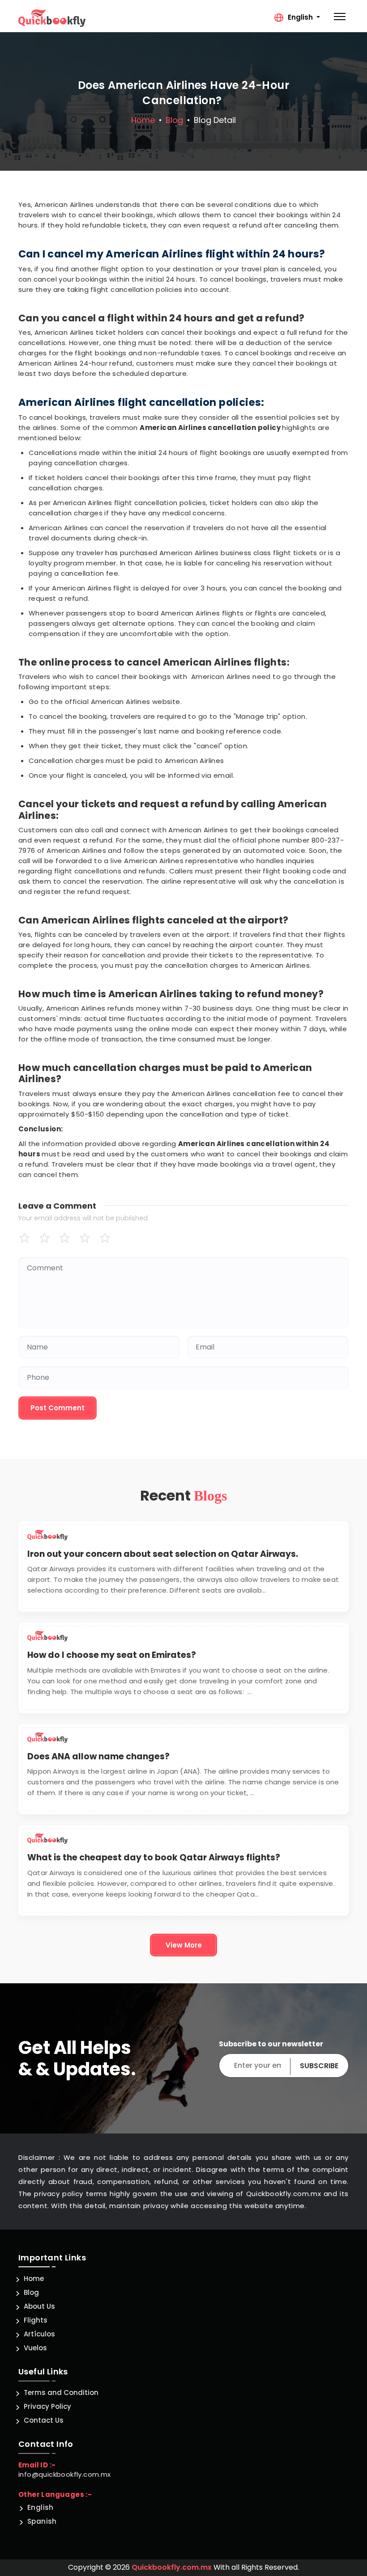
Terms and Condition (61, 2393)
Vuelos (35, 2348)
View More (184, 1945)
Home (143, 120)
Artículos (39, 2334)
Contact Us (44, 2420)
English (41, 2507)
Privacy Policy (47, 2406)
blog (174, 120)
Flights (36, 2320)
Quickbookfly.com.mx (172, 2567)
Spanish (42, 2521)
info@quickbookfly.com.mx (65, 2474)
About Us (39, 2306)
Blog (31, 2292)
